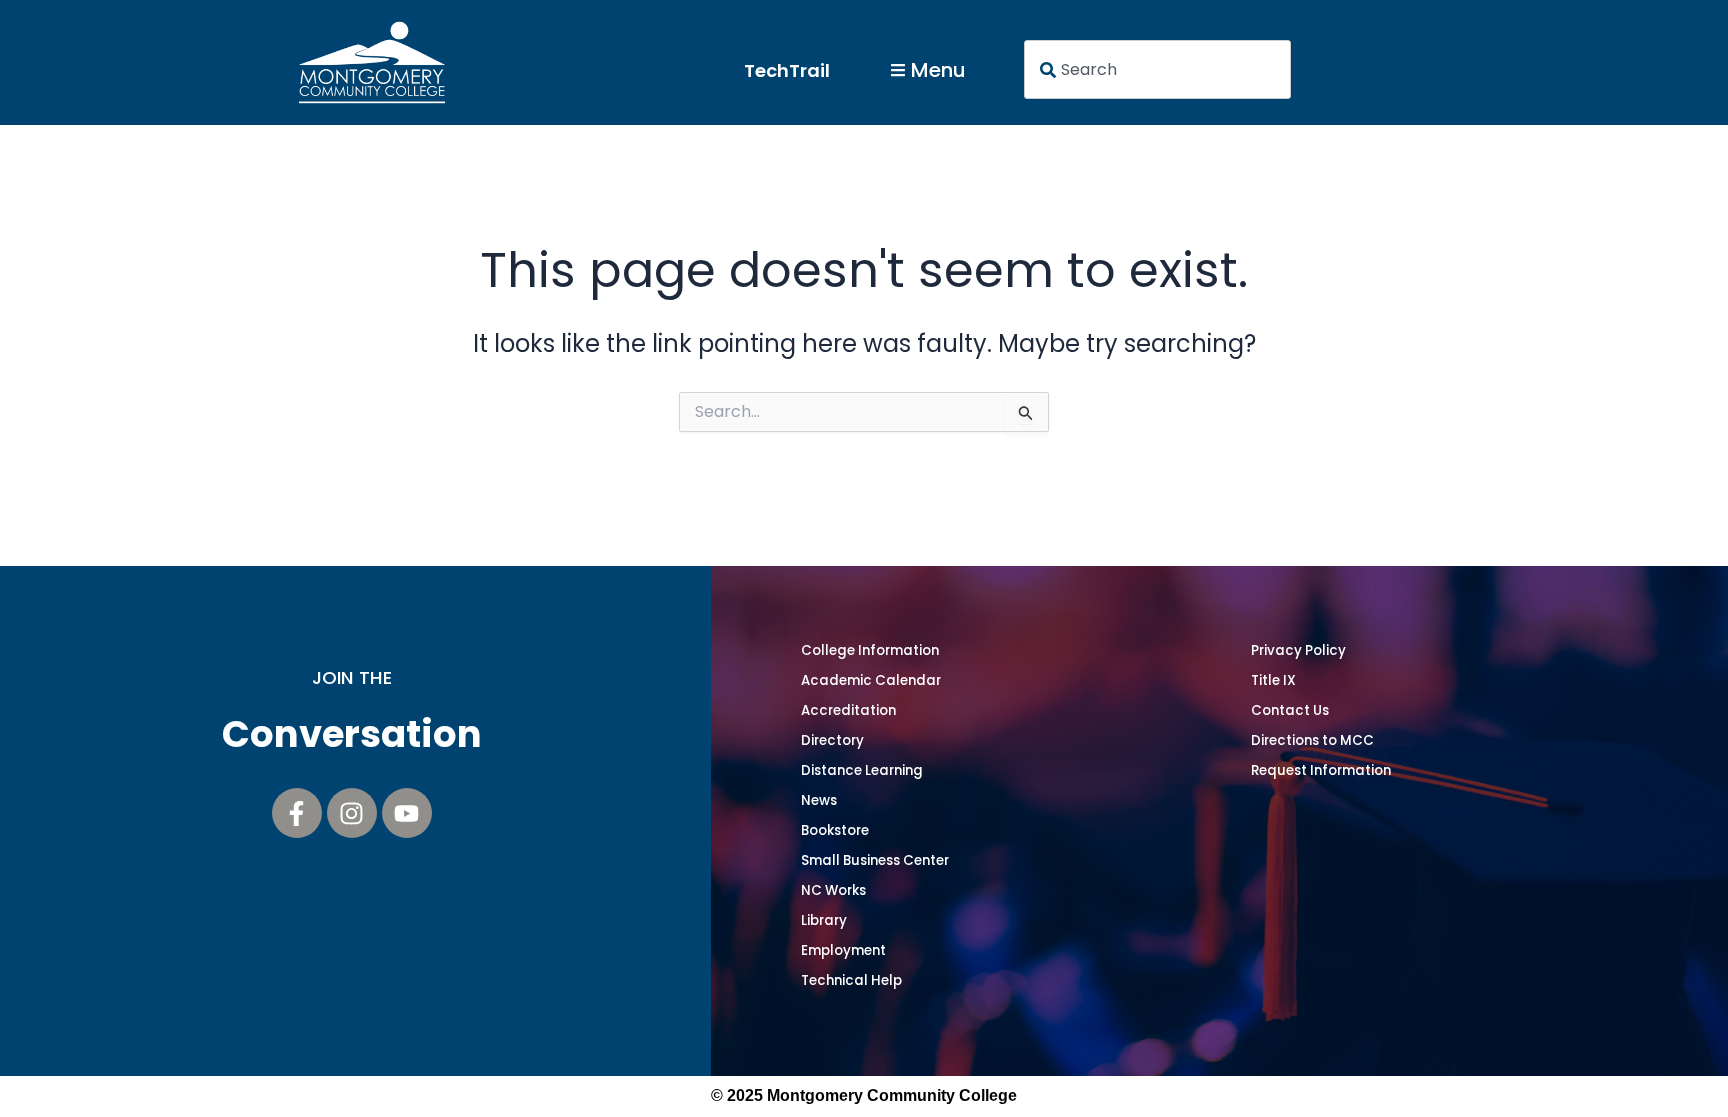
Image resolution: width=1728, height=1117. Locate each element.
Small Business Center (875, 860)
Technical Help (851, 980)
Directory (832, 740)
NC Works (833, 890)
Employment (843, 950)
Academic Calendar (871, 680)
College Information (870, 650)
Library (824, 920)
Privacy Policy (1298, 650)
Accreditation (848, 710)
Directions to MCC (1312, 740)
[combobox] (1158, 69)
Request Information (1321, 770)
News (819, 800)
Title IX (1273, 680)
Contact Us (1290, 710)
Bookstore (835, 830)
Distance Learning (862, 770)
